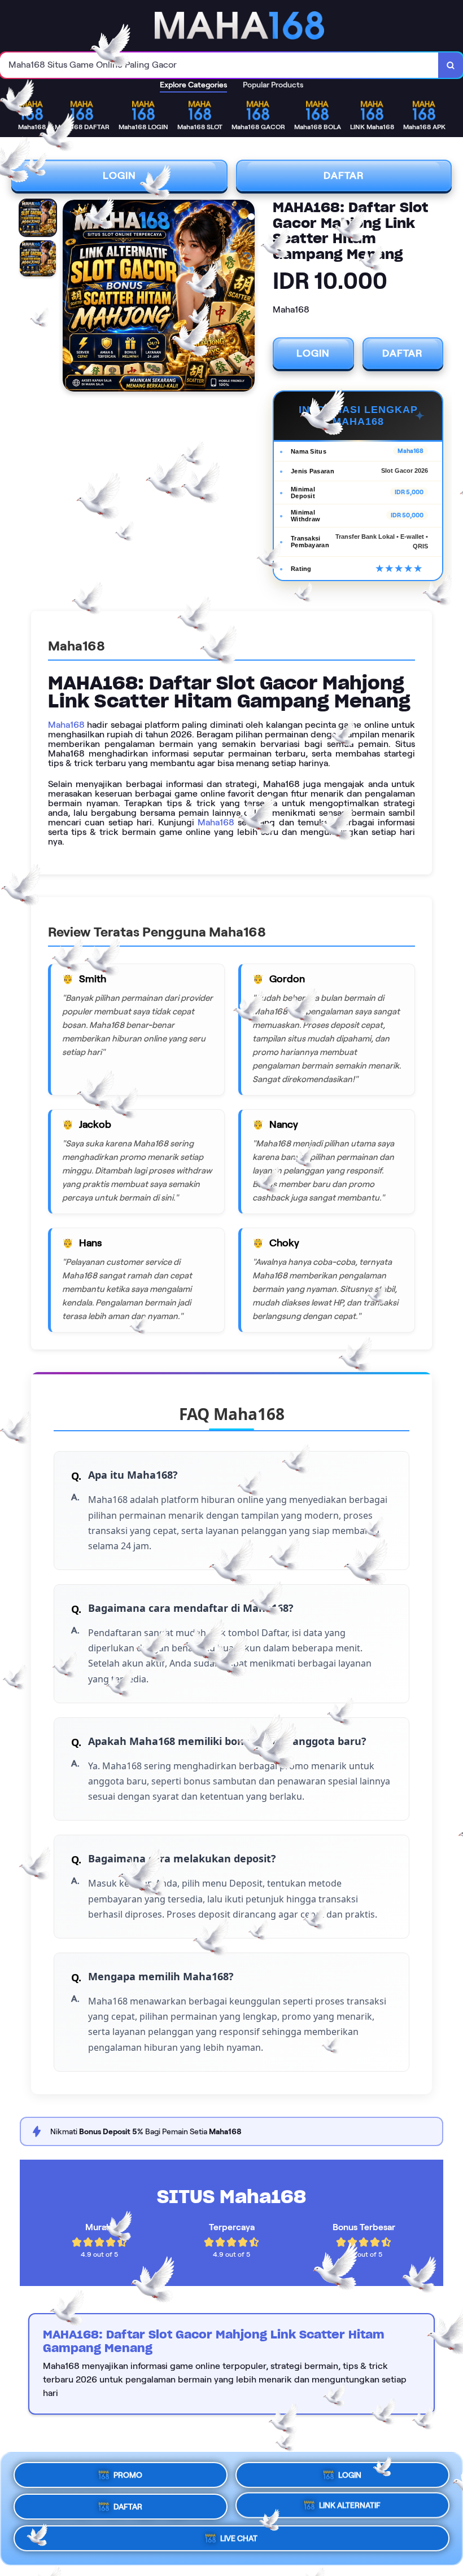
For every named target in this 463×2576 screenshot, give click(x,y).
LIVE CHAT (239, 2542)
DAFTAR (344, 175)
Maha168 (66, 725)
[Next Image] (246, 297)
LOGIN (119, 175)
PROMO (128, 2471)
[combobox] (219, 65)
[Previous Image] (72, 297)
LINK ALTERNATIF (350, 2507)
